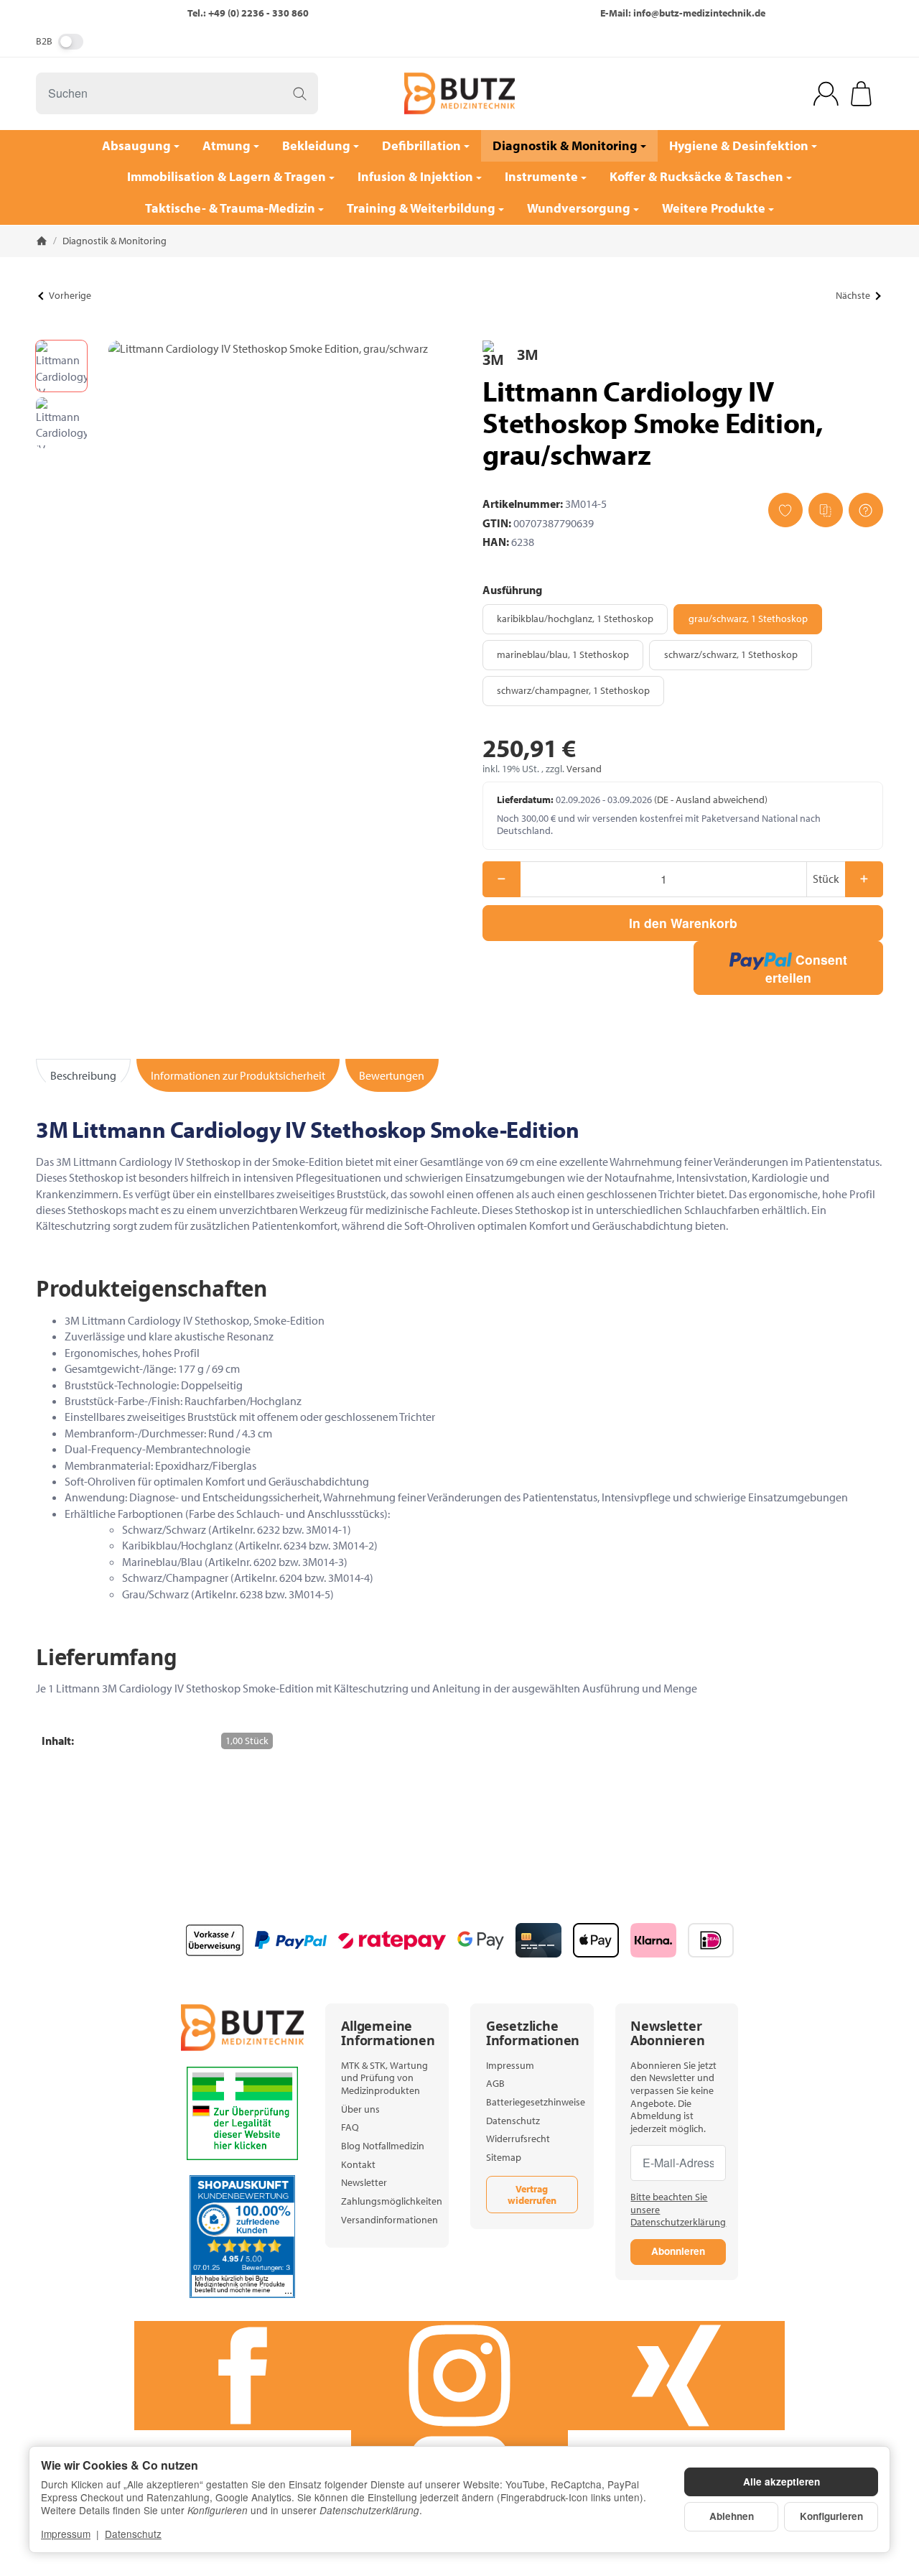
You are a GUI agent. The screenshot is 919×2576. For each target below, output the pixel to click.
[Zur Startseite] (459, 93)
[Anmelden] (826, 94)
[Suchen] (300, 93)
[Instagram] (459, 2376)
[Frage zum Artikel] (866, 510)
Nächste (853, 295)
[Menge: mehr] (864, 879)
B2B (44, 41)
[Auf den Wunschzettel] (785, 510)
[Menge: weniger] (502, 879)
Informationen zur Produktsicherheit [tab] (238, 1075)
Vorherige (70, 295)
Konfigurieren (831, 2516)
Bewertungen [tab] (392, 1075)
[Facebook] (243, 2376)
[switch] (71, 42)
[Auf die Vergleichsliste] (826, 510)
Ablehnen (732, 2516)
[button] (61, 366)
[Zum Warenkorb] (861, 94)
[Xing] (676, 2376)
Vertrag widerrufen (532, 2195)
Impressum (66, 2534)
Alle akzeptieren (782, 2482)
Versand (584, 769)
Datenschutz (133, 2534)
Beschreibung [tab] (83, 1075)
